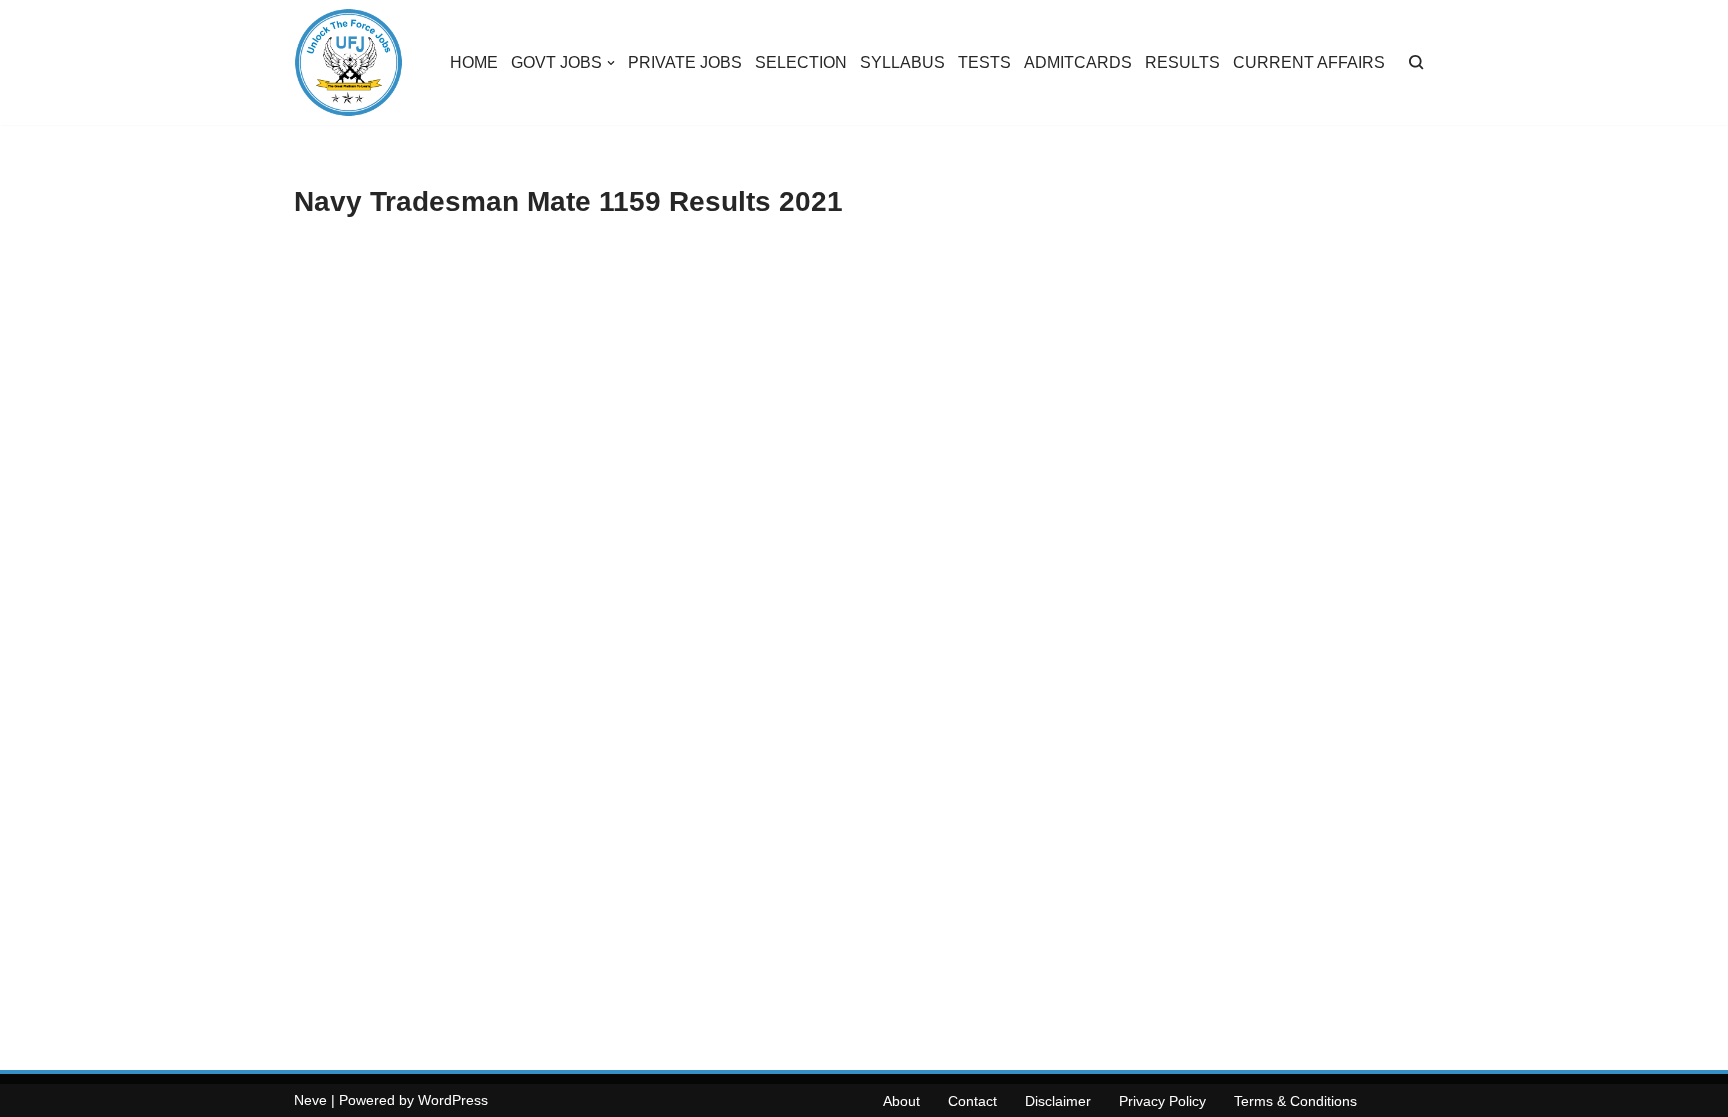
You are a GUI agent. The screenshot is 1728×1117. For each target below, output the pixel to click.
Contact (972, 1101)
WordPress (453, 1100)
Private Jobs (685, 62)
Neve (310, 1100)
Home (474, 62)
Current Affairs (1309, 62)
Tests (984, 62)
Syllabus (902, 62)
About (901, 1101)
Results (1182, 62)
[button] (611, 63)
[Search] (1416, 62)
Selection (801, 62)
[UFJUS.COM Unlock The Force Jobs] (348, 62)
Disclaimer (1058, 1101)
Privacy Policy (1162, 1101)
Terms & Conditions (1295, 1101)
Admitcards (1078, 62)
